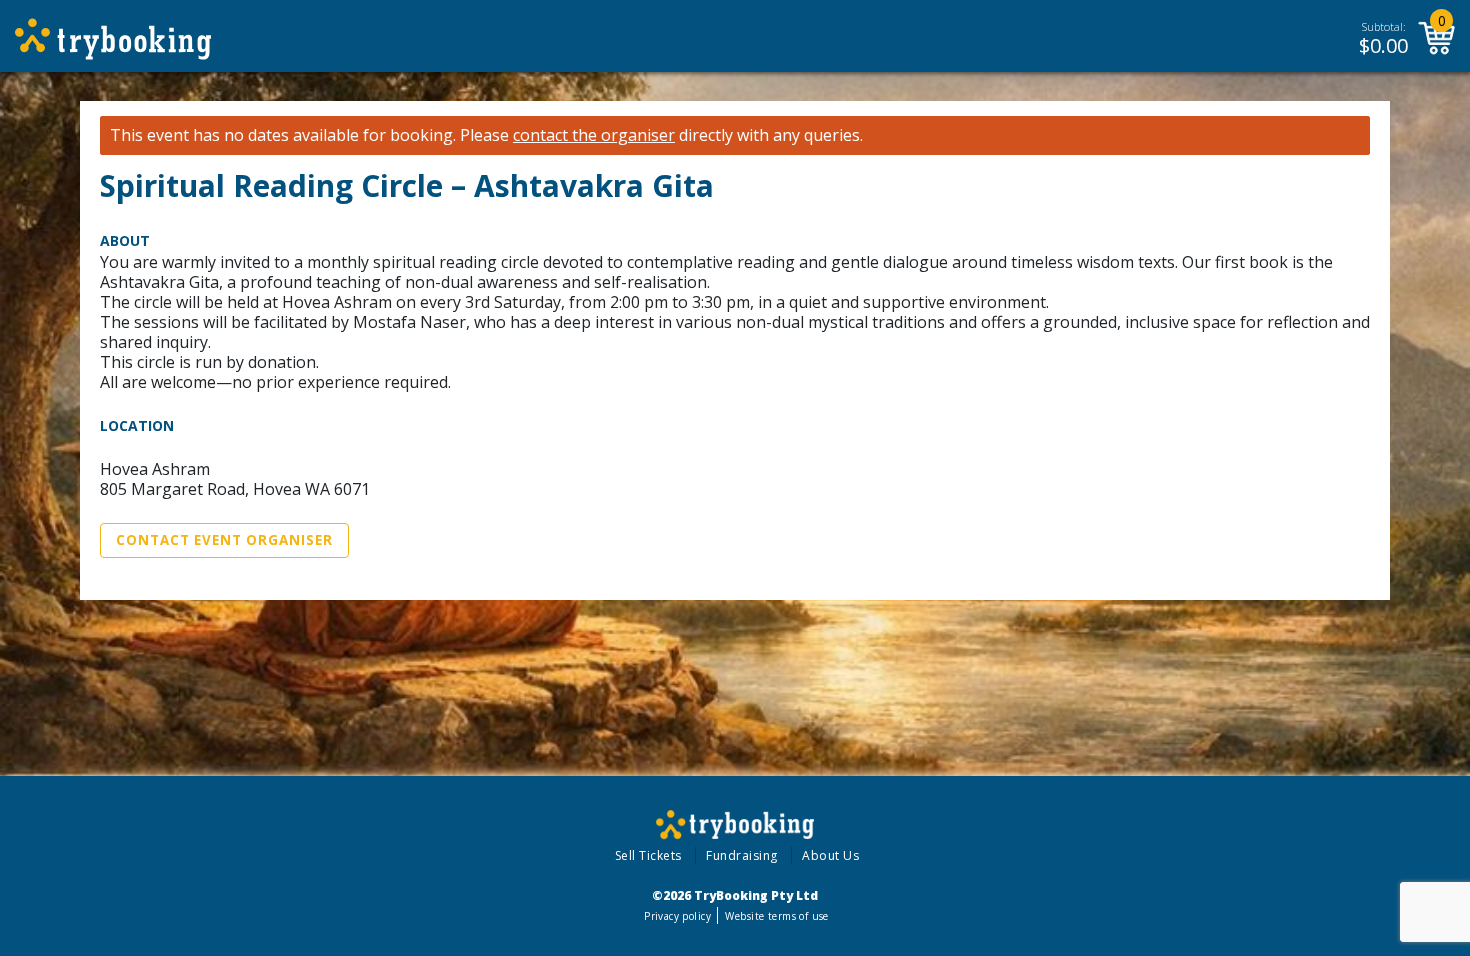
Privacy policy (677, 916)
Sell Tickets (648, 855)
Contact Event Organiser (224, 540)
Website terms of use (776, 916)
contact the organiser (594, 135)
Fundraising (742, 855)
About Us (830, 855)
